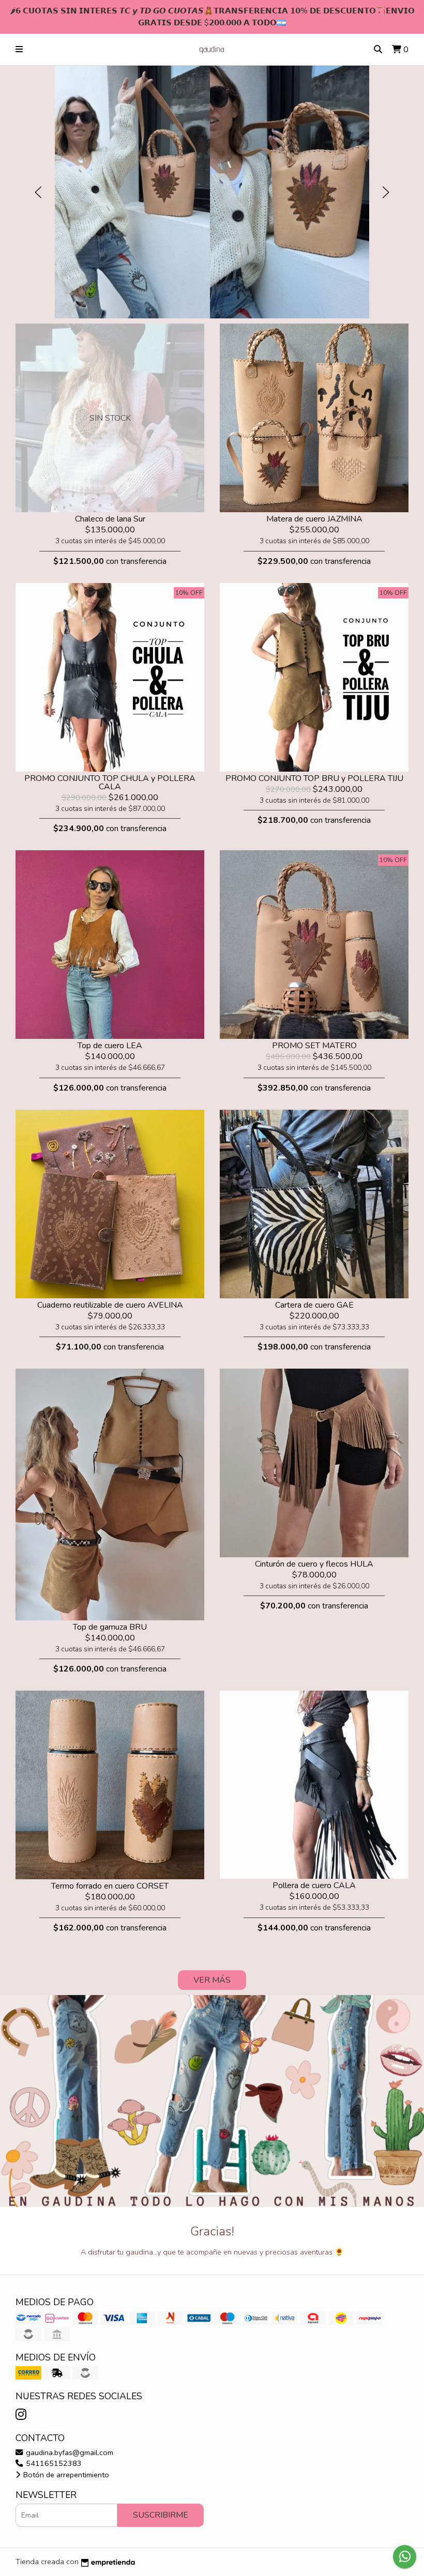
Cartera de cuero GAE (314, 1305)
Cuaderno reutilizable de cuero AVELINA (110, 1305)
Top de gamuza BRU (110, 1627)
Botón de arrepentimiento (65, 2475)
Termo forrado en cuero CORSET (110, 1886)
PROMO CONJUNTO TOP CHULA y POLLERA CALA (110, 783)
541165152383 (53, 2463)
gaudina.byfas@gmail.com (69, 2452)
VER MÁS (212, 1980)
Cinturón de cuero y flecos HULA (314, 1564)
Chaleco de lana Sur (110, 519)
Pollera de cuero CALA (314, 1885)
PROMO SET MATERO (314, 1046)
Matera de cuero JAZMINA (314, 519)
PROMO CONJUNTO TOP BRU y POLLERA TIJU (314, 778)
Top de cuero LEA (110, 1046)
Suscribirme (161, 2515)
